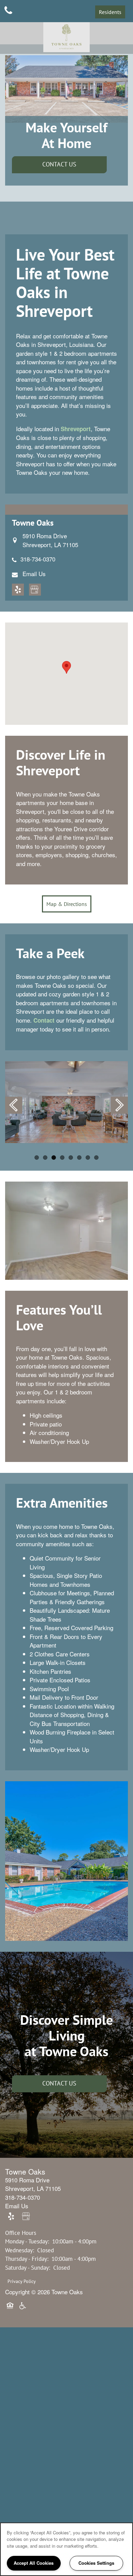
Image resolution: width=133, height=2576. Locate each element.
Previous (14, 1105)
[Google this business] (35, 590)
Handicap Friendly (23, 2310)
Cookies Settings (96, 2563)
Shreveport (76, 429)
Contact (44, 1020)
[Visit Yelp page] (18, 590)
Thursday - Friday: (27, 2259)
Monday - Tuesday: (27, 2241)
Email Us (34, 574)
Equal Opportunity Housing (11, 2310)
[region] (66, 2549)
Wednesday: (20, 2250)
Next (119, 1105)
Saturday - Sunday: (28, 2268)
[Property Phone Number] (8, 11)
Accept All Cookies (34, 2563)
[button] (110, 12)
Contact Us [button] (59, 164)
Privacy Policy (22, 2281)
